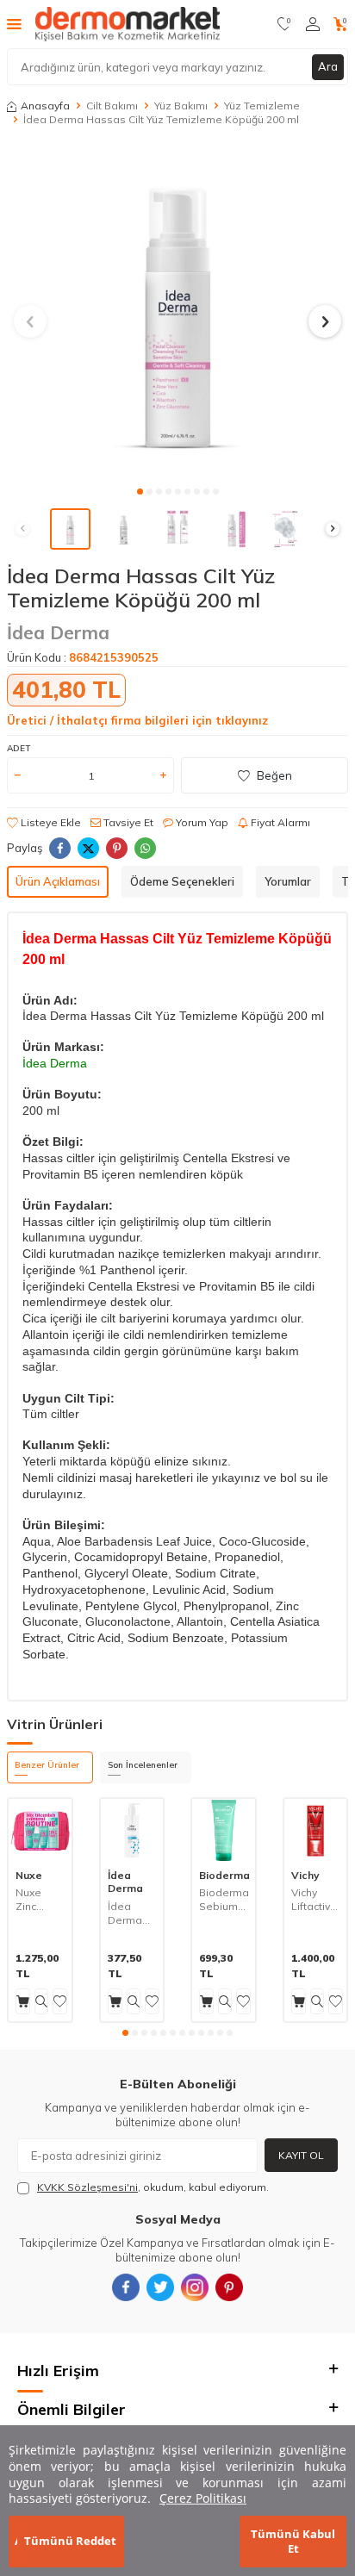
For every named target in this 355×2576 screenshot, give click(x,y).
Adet (19, 748)
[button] (140, 492)
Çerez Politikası (203, 2498)
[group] (177, 311)
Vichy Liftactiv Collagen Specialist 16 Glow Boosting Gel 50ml (316, 1899)
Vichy (305, 1875)
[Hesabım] (313, 24)
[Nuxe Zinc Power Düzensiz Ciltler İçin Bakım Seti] (40, 1830)
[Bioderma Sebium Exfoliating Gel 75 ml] (224, 1830)
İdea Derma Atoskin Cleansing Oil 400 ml (132, 1913)
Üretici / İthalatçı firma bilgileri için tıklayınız (137, 720)
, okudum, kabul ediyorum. (153, 2187)
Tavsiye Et (127, 822)
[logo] (128, 24)
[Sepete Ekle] (23, 2001)
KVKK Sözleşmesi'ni (87, 2187)
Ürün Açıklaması (58, 881)
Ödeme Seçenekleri (182, 881)
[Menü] (14, 23)
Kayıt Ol (301, 2155)
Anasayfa (45, 106)
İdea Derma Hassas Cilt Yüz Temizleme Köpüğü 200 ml (161, 119)
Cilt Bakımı (112, 106)
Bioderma (224, 1875)
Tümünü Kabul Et (293, 2541)
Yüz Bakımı (181, 106)
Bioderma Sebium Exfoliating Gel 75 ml (224, 1899)
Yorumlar (288, 881)
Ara (328, 66)
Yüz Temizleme (262, 106)
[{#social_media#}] (126, 2287)
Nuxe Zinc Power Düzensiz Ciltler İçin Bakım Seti (40, 1899)
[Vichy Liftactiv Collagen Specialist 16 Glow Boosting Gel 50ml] (316, 1830)
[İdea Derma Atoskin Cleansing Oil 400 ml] (132, 1830)
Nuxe (29, 1875)
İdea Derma (58, 632)
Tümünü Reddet (70, 2541)
